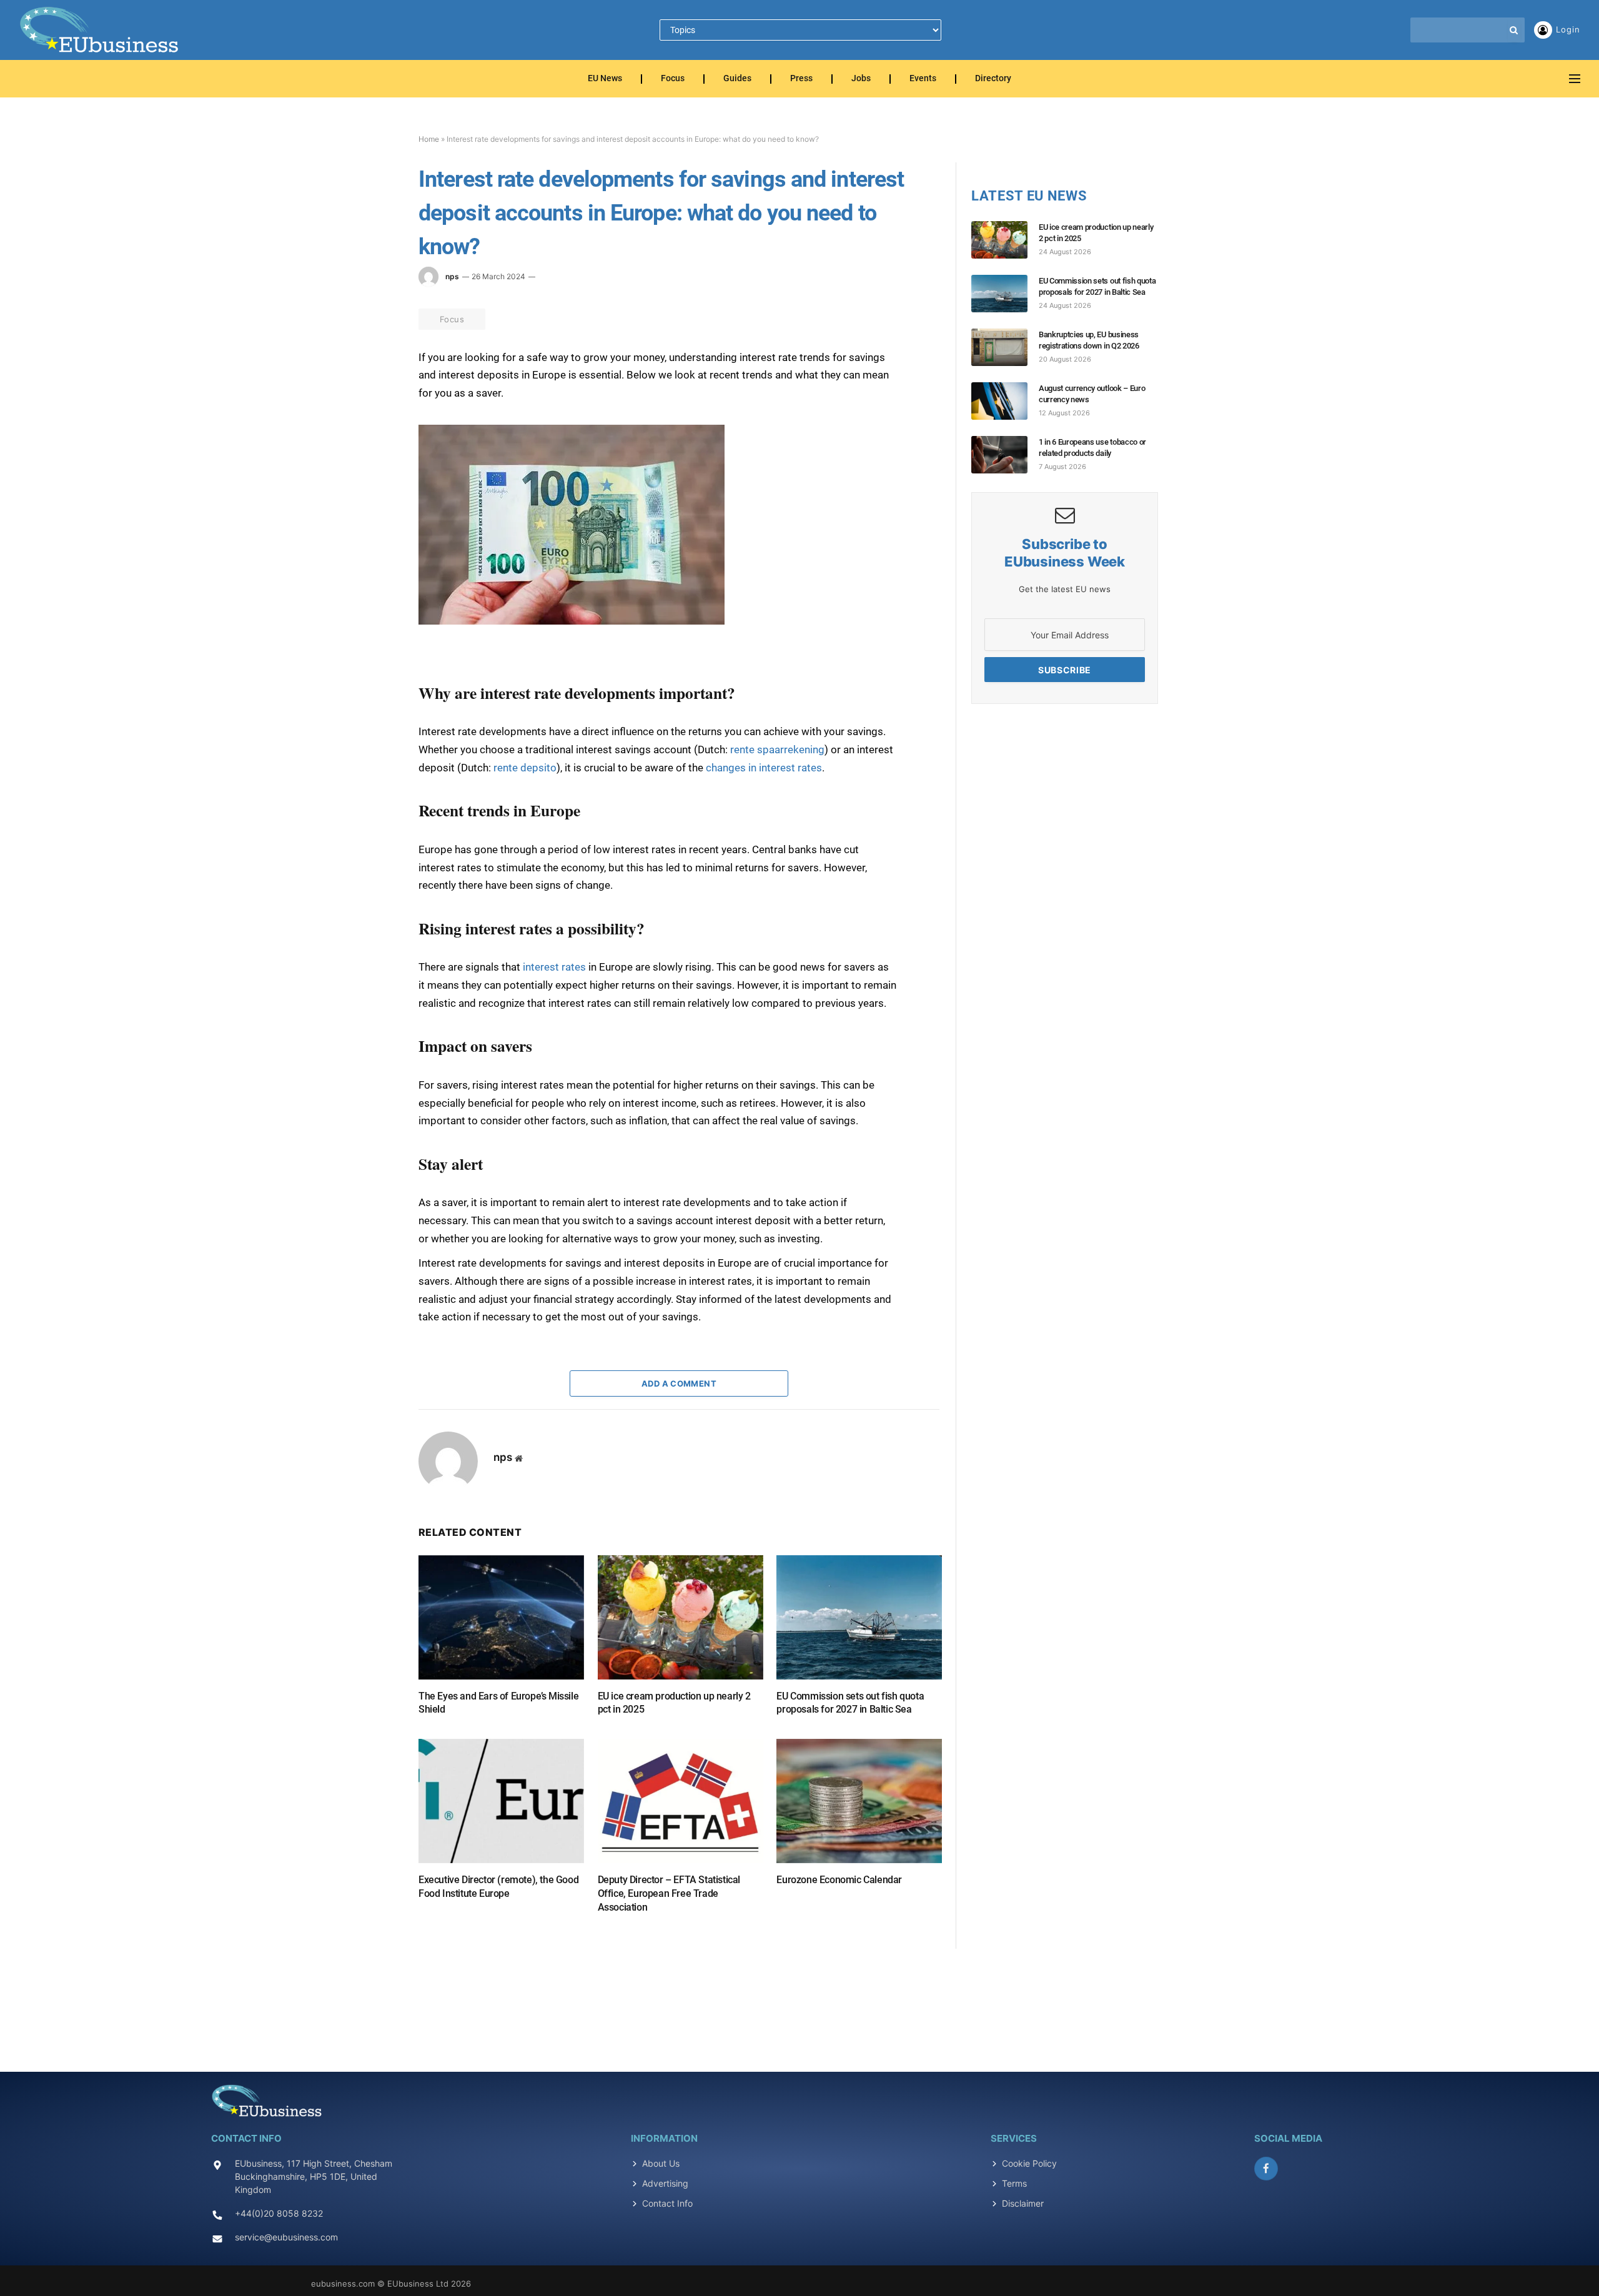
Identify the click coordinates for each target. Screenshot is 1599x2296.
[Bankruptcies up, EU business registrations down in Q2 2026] (1005, 347)
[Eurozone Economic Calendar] (859, 1801)
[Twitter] (374, 400)
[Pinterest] (374, 458)
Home (429, 139)
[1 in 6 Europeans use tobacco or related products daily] (1005, 455)
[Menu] (1575, 79)
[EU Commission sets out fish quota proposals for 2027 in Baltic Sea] (859, 1617)
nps (452, 276)
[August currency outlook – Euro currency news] (1005, 401)
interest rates (554, 967)
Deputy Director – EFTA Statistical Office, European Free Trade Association (669, 1893)
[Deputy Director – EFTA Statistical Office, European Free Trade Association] (681, 1801)
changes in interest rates (764, 768)
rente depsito (525, 768)
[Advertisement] (799, 2003)
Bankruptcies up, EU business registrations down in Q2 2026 (1089, 340)
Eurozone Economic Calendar (839, 1880)
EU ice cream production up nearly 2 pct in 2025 (674, 1703)
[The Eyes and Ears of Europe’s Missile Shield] (501, 1617)
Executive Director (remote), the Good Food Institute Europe (498, 1887)
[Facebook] (374, 372)
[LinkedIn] (374, 429)
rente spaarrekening (777, 750)
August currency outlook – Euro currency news (1092, 394)
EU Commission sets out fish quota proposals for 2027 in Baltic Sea (850, 1703)
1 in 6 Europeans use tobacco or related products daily (1092, 448)
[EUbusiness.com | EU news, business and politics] (100, 30)
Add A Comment (679, 1383)
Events (923, 79)
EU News (605, 79)
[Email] (374, 487)
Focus (673, 79)
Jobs (861, 79)
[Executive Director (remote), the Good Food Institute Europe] (501, 1801)
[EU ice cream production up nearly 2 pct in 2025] (681, 1617)
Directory (993, 79)
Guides (737, 79)
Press (801, 79)
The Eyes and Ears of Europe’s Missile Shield (498, 1703)
